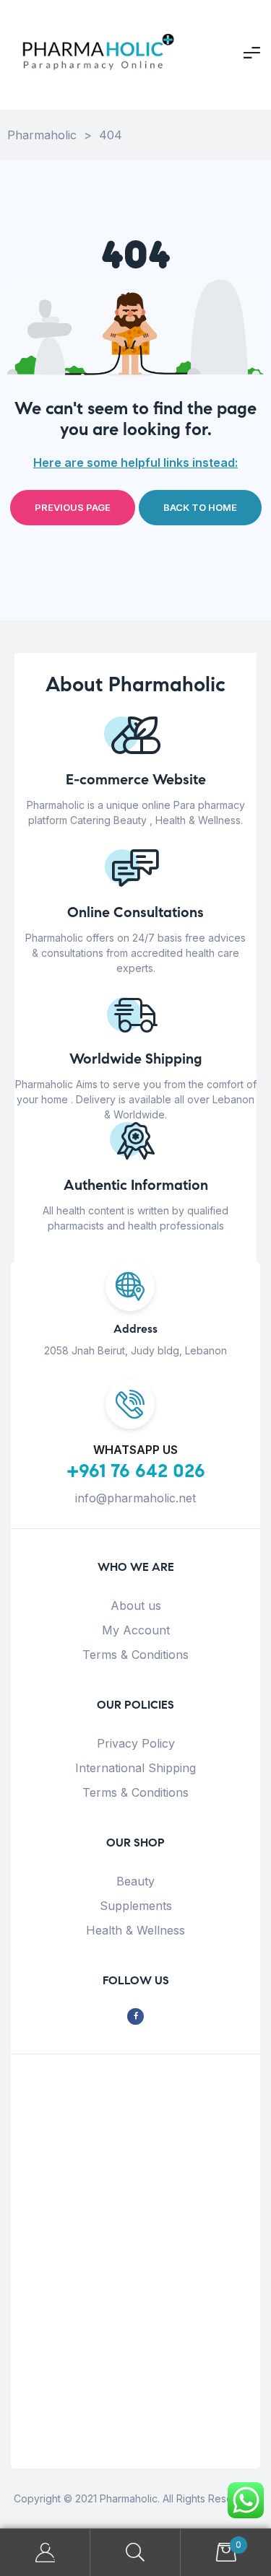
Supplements (136, 1906)
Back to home (200, 507)
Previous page (73, 507)
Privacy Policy (136, 1743)
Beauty (135, 1881)
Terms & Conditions (135, 1655)
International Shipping (135, 1768)
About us (136, 1605)
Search (135, 2553)
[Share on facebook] (135, 2016)
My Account (136, 1630)
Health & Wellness (135, 1930)
